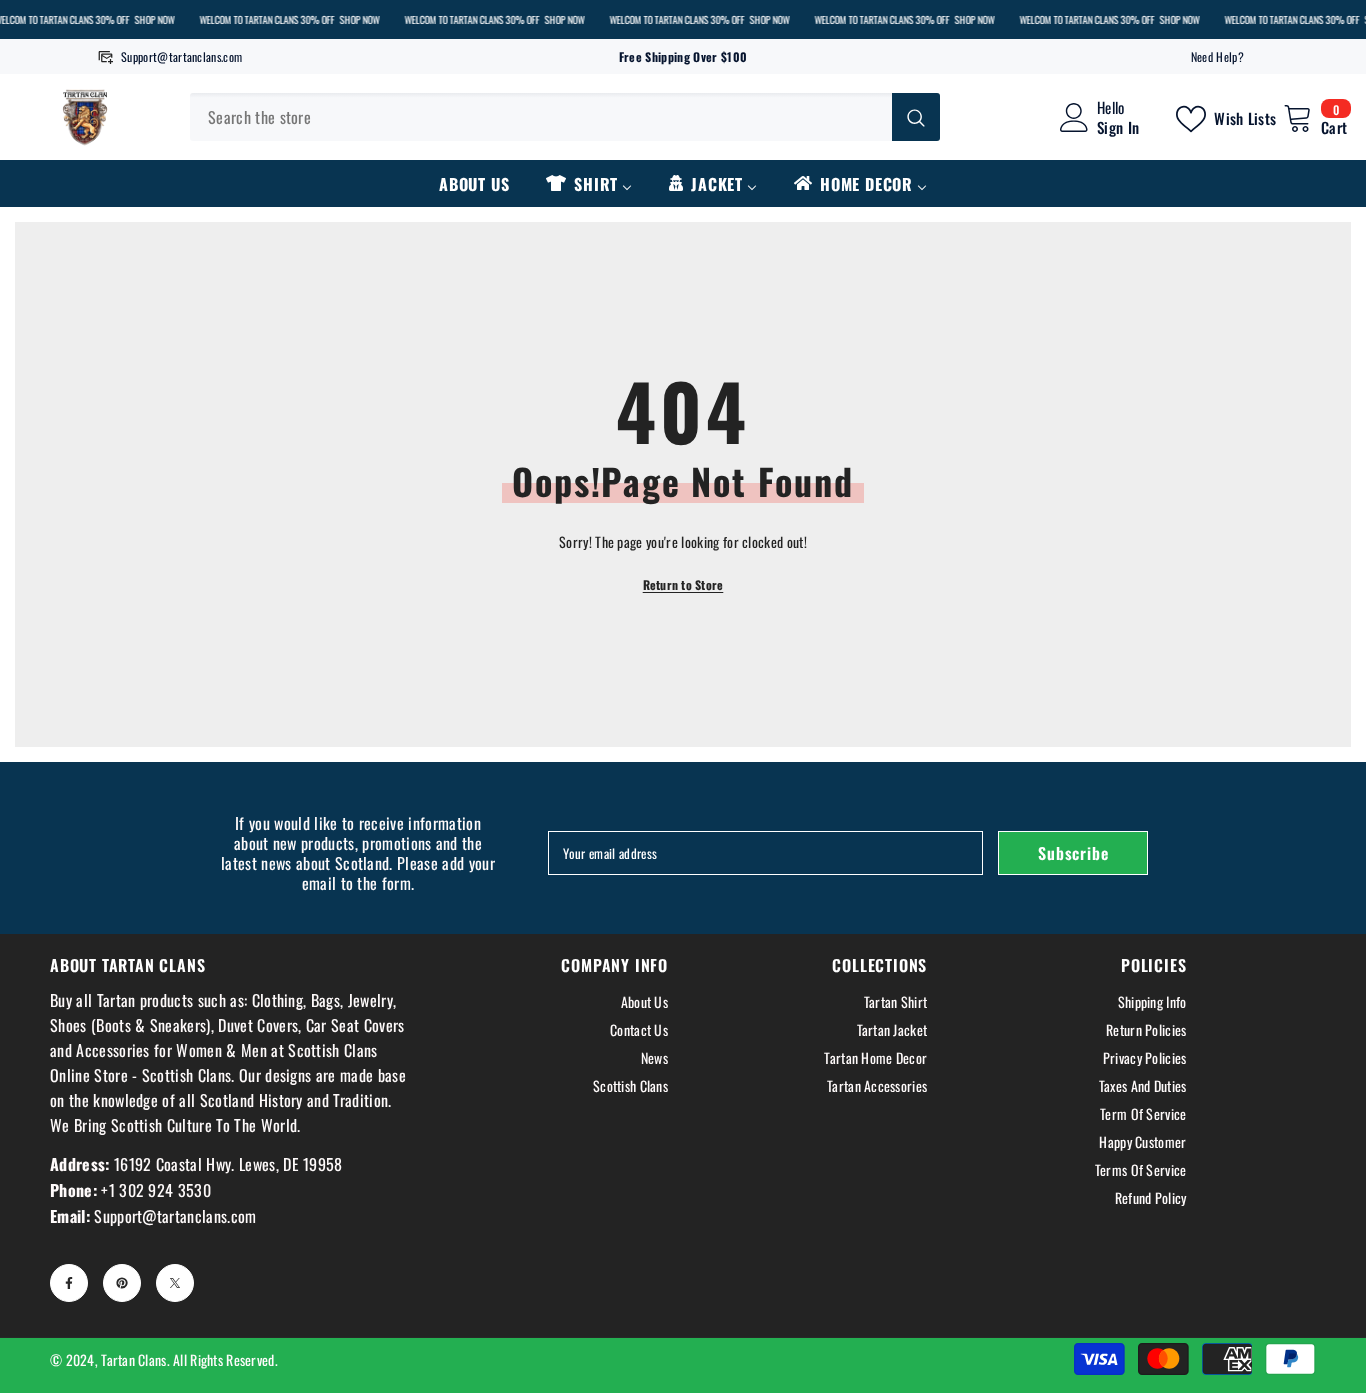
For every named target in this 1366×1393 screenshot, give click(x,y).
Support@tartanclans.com (181, 56)
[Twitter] (175, 1283)
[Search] (565, 117)
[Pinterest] (122, 1283)
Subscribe (1073, 853)
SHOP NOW (154, 19)
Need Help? (1217, 56)
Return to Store (683, 584)
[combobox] (541, 117)
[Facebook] (69, 1283)
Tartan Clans (133, 1359)
